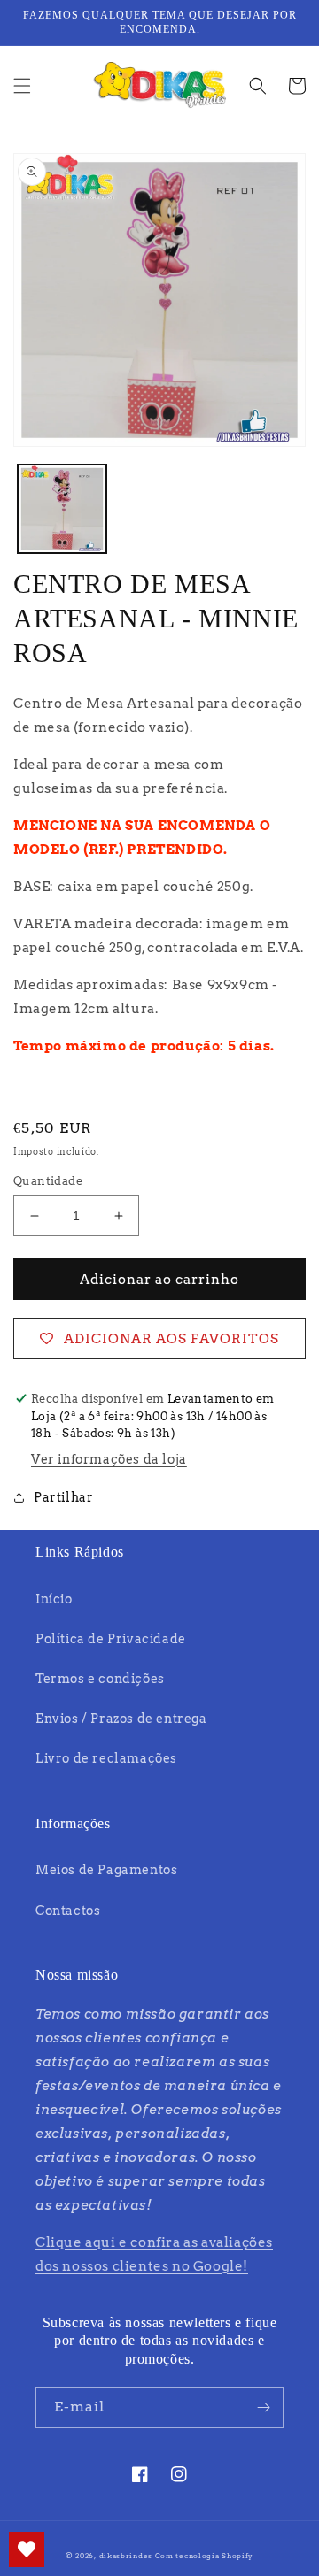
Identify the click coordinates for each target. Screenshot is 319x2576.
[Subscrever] (263, 2407)
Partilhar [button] (63, 1497)
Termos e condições (100, 1679)
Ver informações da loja (109, 1459)
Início (54, 1599)
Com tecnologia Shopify (204, 2556)
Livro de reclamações (106, 1758)
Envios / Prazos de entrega (121, 1719)
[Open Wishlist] (27, 2549)
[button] (22, 86)
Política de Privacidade (111, 1639)
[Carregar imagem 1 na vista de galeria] (62, 509)
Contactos (68, 1911)
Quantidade (48, 1181)
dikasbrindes (126, 2556)
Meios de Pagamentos (106, 1870)
